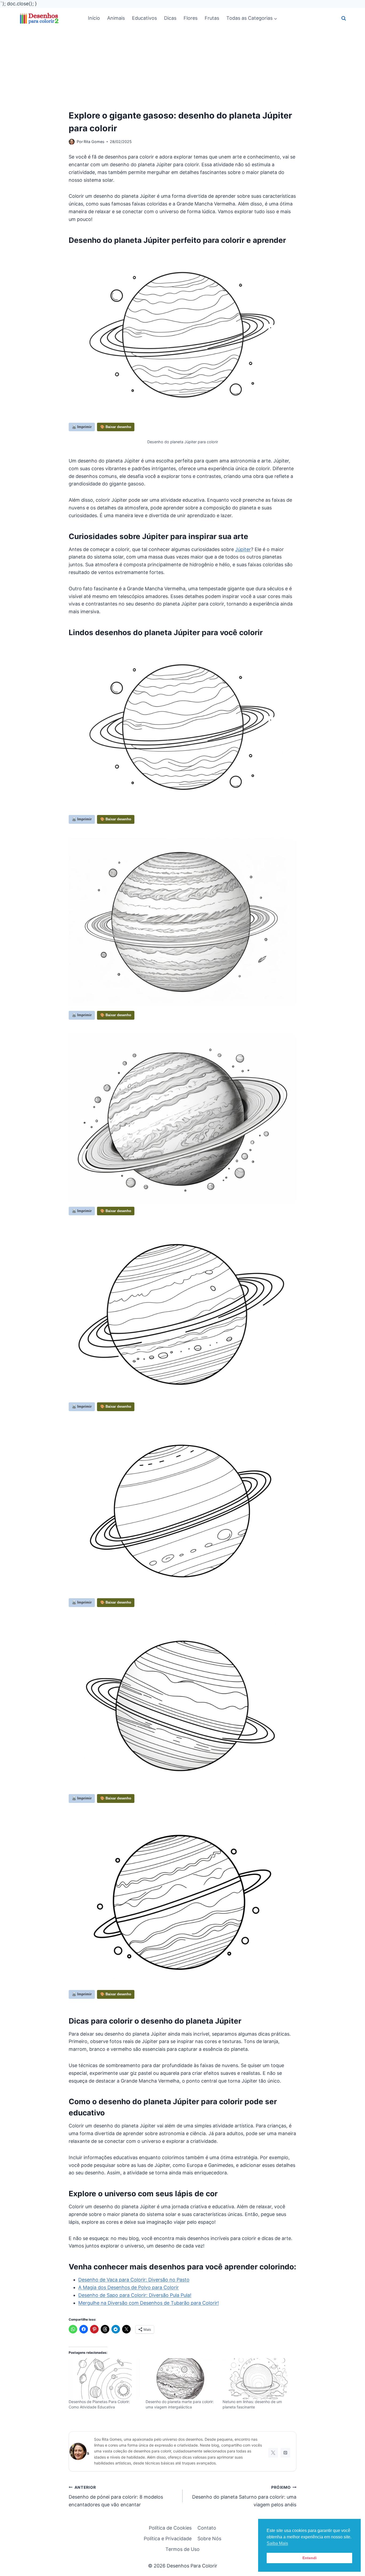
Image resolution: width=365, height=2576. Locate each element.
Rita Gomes (94, 142)
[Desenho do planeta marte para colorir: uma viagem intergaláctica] (181, 2379)
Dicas (170, 18)
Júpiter (243, 549)
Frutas (212, 18)
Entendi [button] (310, 2558)
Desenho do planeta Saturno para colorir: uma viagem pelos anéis (244, 2496)
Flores (191, 18)
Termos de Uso (183, 2549)
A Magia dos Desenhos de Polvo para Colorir (129, 2287)
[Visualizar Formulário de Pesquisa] (344, 18)
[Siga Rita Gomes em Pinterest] (285, 2453)
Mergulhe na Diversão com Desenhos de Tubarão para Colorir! (149, 2303)
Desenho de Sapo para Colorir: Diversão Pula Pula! (135, 2295)
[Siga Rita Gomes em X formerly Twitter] (273, 2453)
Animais (116, 18)
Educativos (144, 18)
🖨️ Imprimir (82, 427)
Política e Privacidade (168, 2539)
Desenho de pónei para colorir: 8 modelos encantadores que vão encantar (116, 2496)
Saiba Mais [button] (277, 2543)
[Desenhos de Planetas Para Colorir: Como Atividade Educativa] (104, 2379)
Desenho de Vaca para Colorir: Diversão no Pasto (134, 2280)
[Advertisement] (183, 69)
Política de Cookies (170, 2528)
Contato (207, 2528)
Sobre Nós (209, 2539)
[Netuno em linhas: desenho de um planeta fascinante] (258, 2379)
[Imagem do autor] (72, 142)
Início (94, 18)
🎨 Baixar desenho (116, 427)
